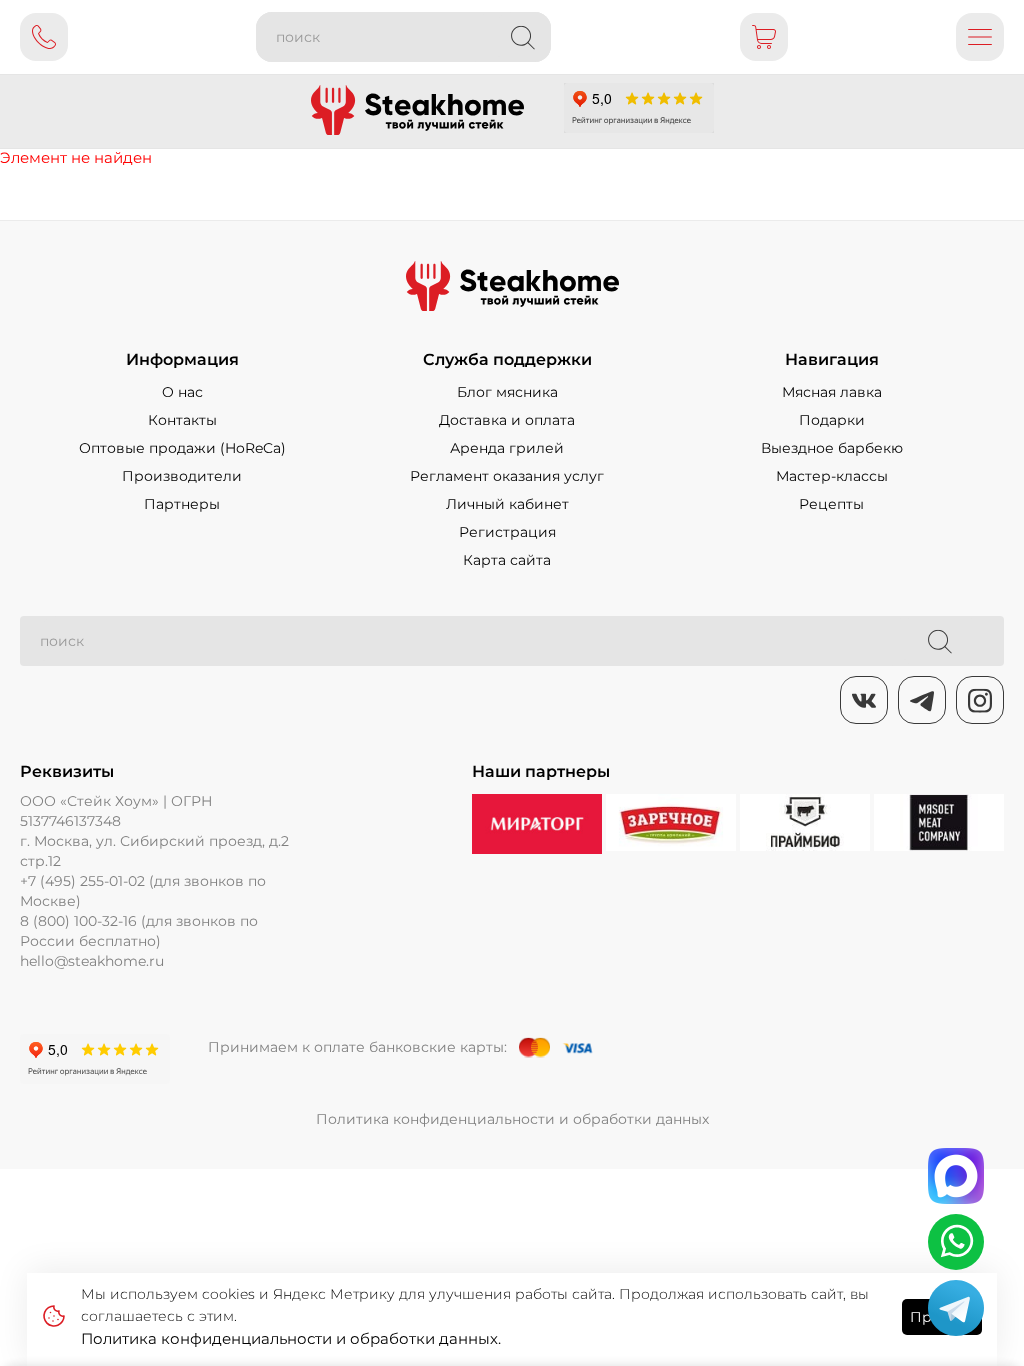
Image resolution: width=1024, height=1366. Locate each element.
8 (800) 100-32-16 (78, 921)
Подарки (832, 420)
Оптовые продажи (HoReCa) (182, 448)
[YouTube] (922, 700)
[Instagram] (980, 700)
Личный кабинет (507, 504)
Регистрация (507, 532)
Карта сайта (507, 560)
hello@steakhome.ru (92, 961)
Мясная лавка (832, 392)
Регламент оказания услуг (507, 476)
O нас (182, 392)
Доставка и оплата (507, 420)
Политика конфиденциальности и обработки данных (512, 1119)
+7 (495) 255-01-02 (82, 881)
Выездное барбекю (832, 448)
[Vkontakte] (864, 700)
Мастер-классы (832, 476)
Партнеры (182, 504)
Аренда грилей (507, 448)
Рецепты (831, 504)
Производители (182, 476)
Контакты (182, 420)
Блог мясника (507, 392)
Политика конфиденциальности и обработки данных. (291, 1338)
